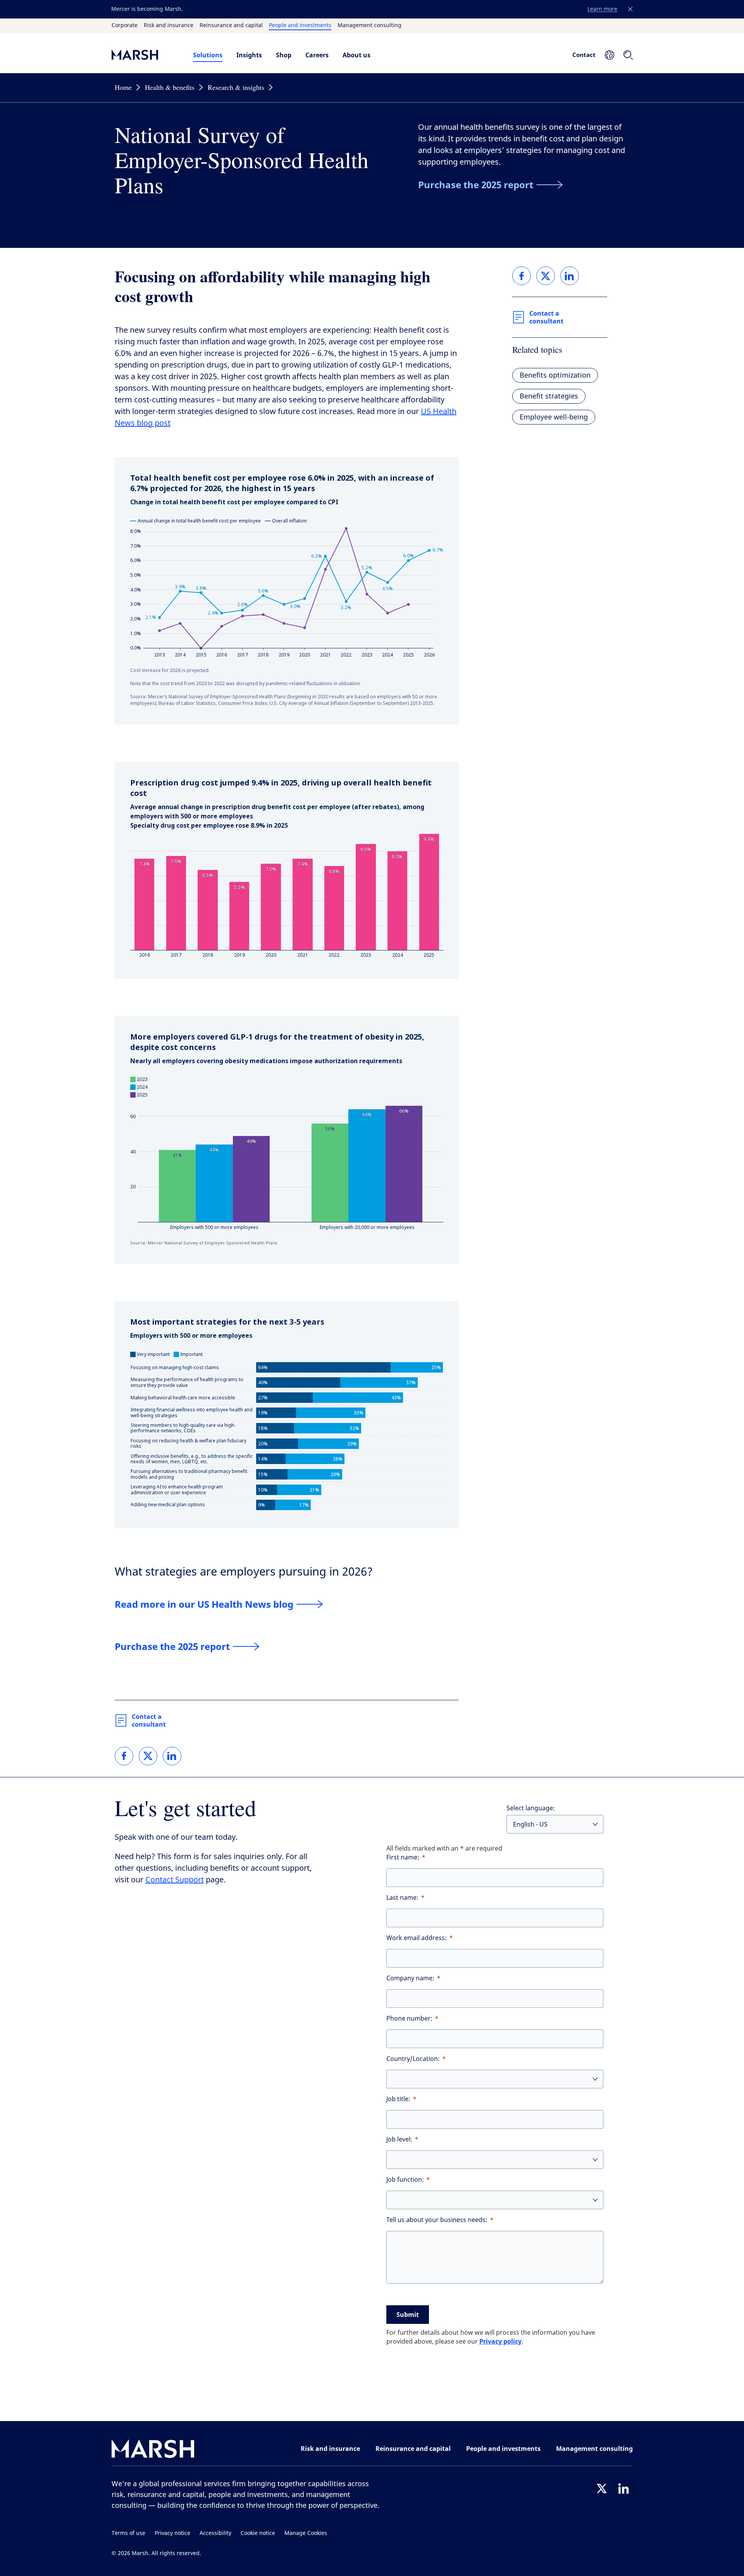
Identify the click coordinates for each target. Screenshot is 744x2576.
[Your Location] (610, 55)
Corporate (125, 26)
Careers (317, 55)
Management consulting (369, 26)
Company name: (410, 1978)
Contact (584, 55)
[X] (602, 2488)
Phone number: (409, 2018)
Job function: (405, 2180)
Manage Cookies (306, 2533)
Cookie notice (258, 2533)
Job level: (399, 2139)
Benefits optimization (555, 375)
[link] (124, 1756)
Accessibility (215, 2533)
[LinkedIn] (623, 2488)
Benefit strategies (549, 396)
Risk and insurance (169, 26)
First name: (403, 1857)
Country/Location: (413, 2059)
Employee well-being (554, 417)
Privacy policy (500, 2341)
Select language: (531, 1808)
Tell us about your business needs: (437, 2220)
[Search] (628, 55)
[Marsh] (153, 2450)
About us (356, 55)
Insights (249, 55)
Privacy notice (172, 2533)
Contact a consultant (149, 1720)
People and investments (300, 26)
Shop (284, 55)
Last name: (402, 1898)
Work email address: (417, 1938)
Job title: (398, 2099)
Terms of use (128, 2533)
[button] (630, 9)
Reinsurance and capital (231, 26)
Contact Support (175, 1880)
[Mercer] (145, 55)
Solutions (208, 55)
